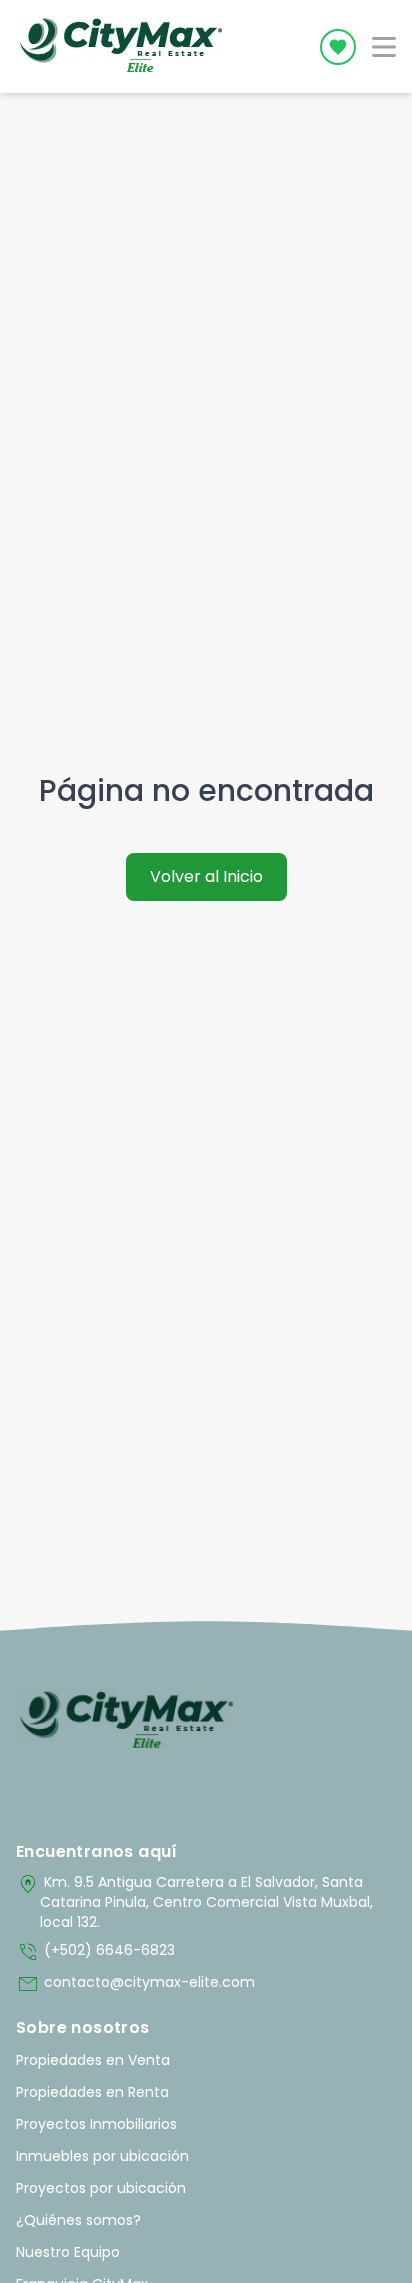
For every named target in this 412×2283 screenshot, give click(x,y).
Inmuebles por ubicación (102, 2156)
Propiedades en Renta (92, 2092)
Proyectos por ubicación (101, 2188)
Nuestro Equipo (68, 2252)
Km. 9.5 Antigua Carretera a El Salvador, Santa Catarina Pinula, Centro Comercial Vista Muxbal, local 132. (194, 1902)
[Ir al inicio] (126, 1721)
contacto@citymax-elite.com (135, 1984)
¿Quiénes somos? (78, 2220)
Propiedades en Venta (93, 2060)
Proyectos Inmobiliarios (96, 2124)
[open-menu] (384, 47)
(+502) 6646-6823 (95, 1952)
